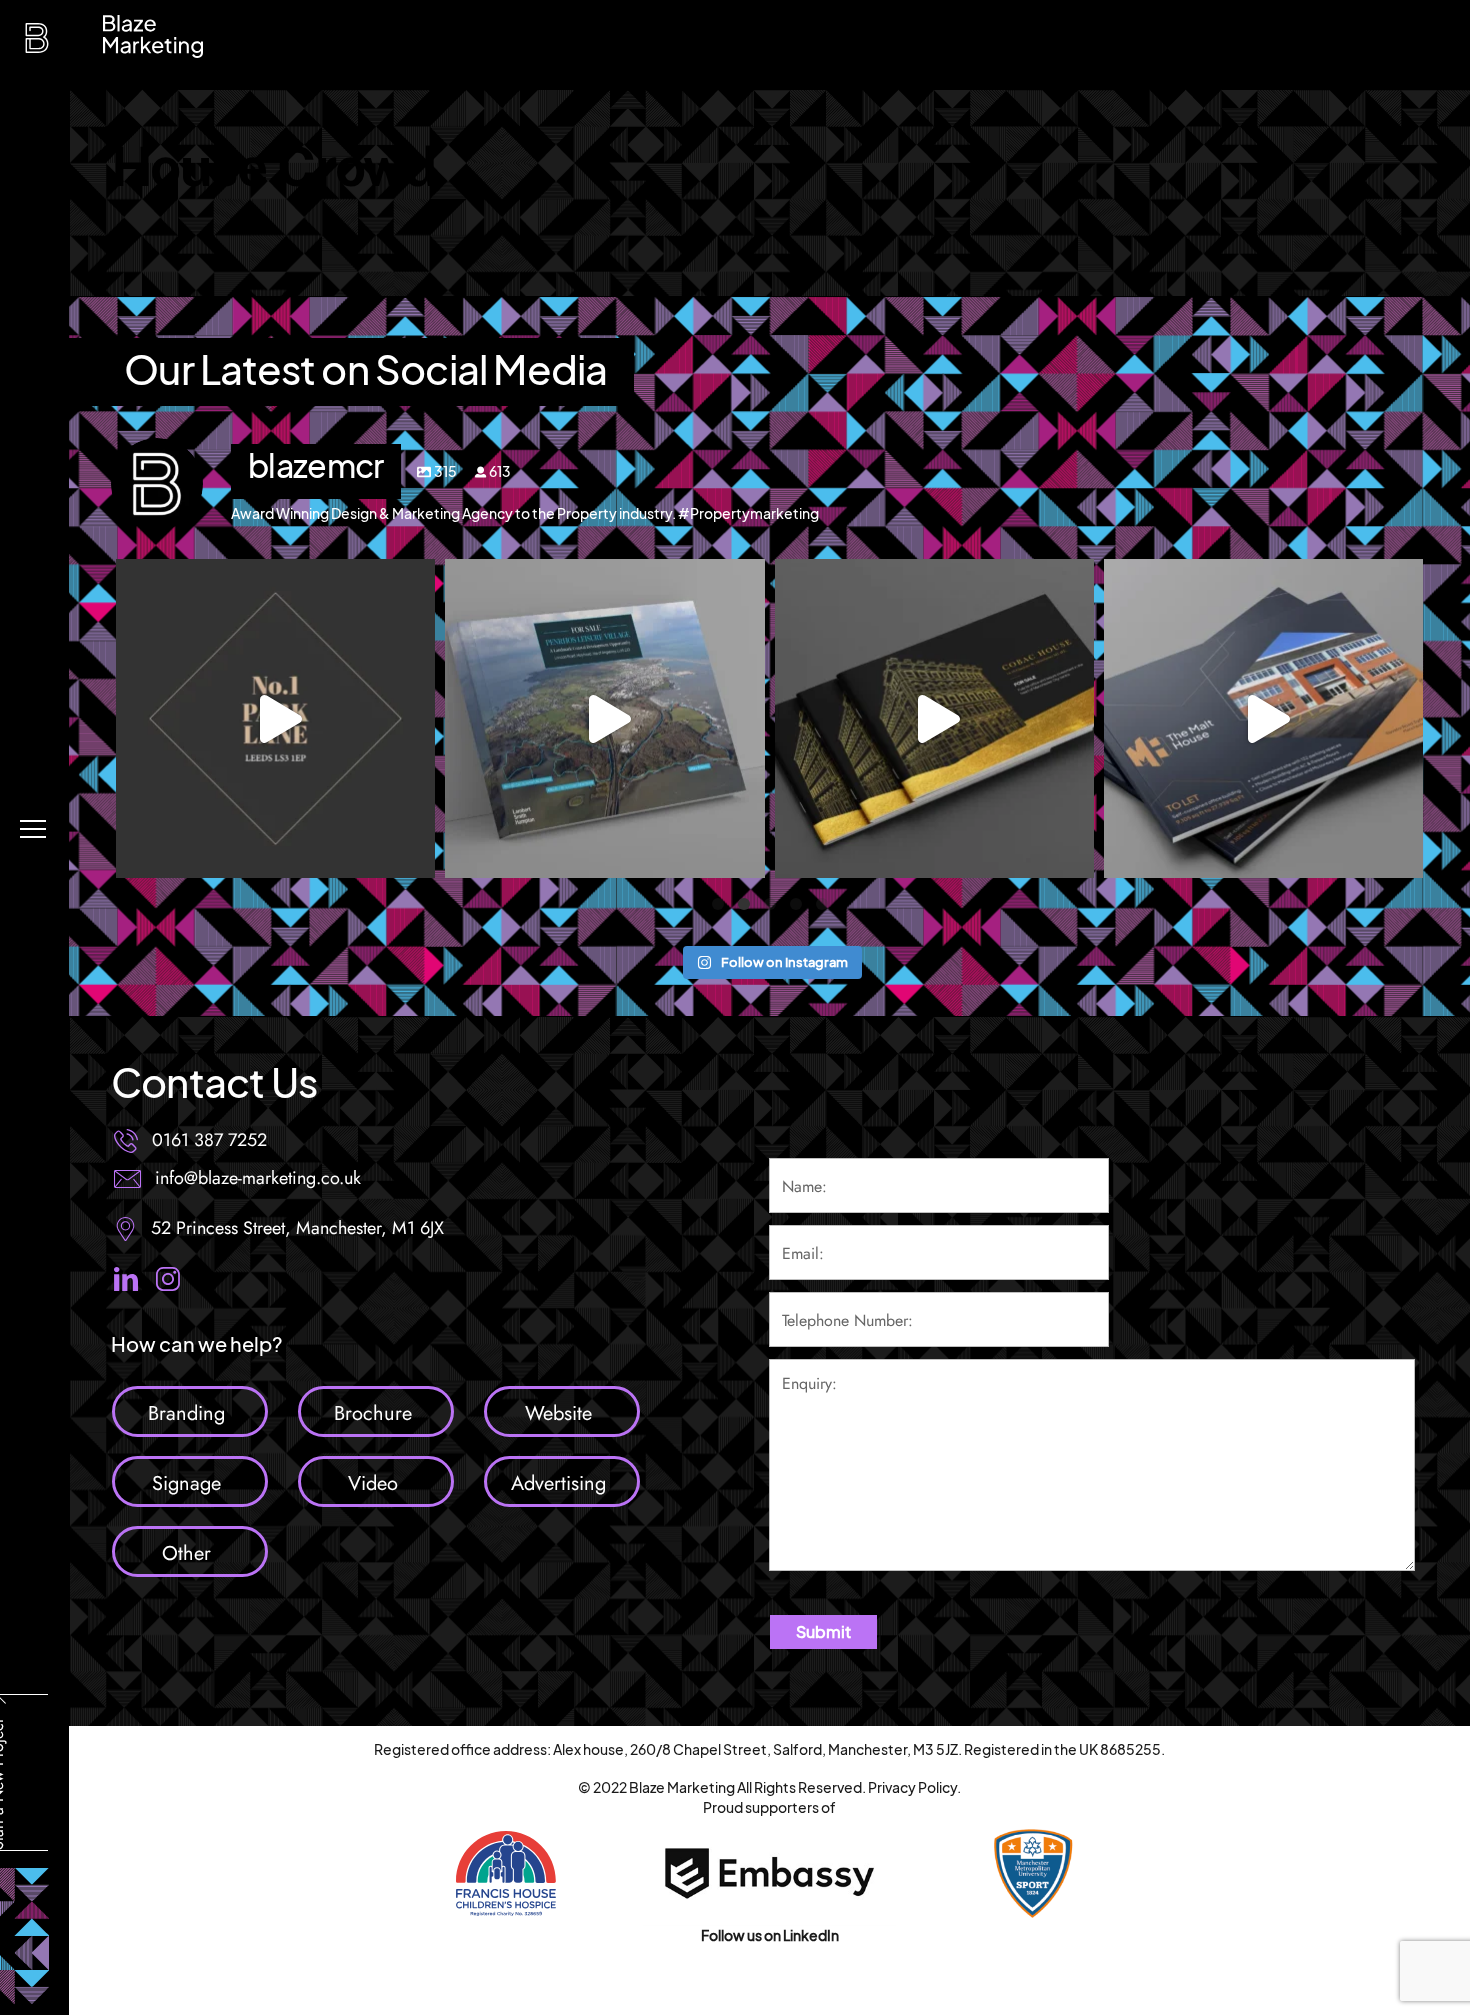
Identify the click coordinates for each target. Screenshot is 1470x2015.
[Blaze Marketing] (37, 43)
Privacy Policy (912, 1787)
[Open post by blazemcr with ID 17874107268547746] (604, 718)
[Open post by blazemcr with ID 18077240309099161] (1263, 718)
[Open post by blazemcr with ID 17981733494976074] (934, 718)
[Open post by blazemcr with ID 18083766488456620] (275, 718)
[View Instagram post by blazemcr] (415, 853)
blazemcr (275, 578)
